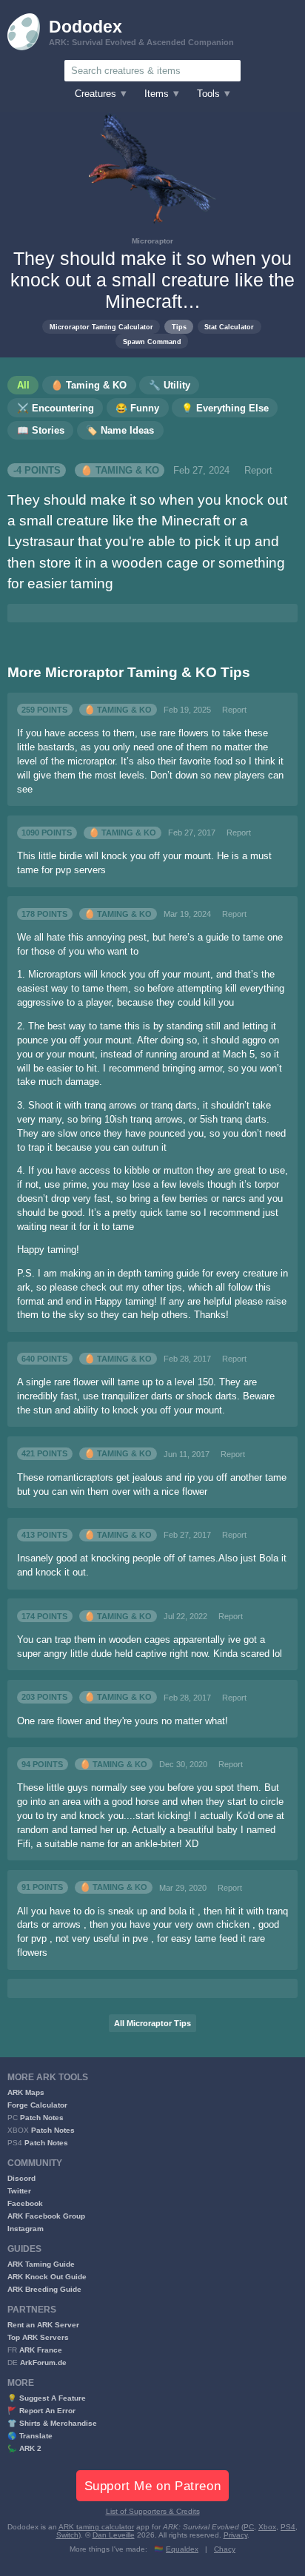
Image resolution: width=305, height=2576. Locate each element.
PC (249, 2527)
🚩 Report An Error (41, 2411)
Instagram (26, 2229)
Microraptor (152, 241)
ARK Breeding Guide (44, 2289)
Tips (179, 327)
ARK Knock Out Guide (47, 2277)
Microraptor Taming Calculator (101, 327)
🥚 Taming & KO (120, 471)
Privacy (235, 2535)
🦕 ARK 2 (24, 2448)
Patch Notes (42, 2118)
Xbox (267, 2527)
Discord (21, 2178)
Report (258, 471)
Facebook (25, 2203)
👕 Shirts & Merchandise (52, 2423)
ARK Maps (26, 2092)
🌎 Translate (30, 2436)
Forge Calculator (37, 2105)
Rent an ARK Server (43, 2325)
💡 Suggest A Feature (47, 2398)
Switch (67, 2535)
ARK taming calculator (96, 2527)
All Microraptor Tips (152, 2023)
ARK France (41, 2350)
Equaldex (182, 2549)
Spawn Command (152, 342)
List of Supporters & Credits (153, 2511)
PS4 (288, 2527)
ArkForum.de (43, 2363)
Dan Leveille (114, 2535)
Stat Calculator (229, 327)
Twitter (19, 2191)
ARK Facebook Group (46, 2216)
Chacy (225, 2549)
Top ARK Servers (38, 2337)
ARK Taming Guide (41, 2264)
